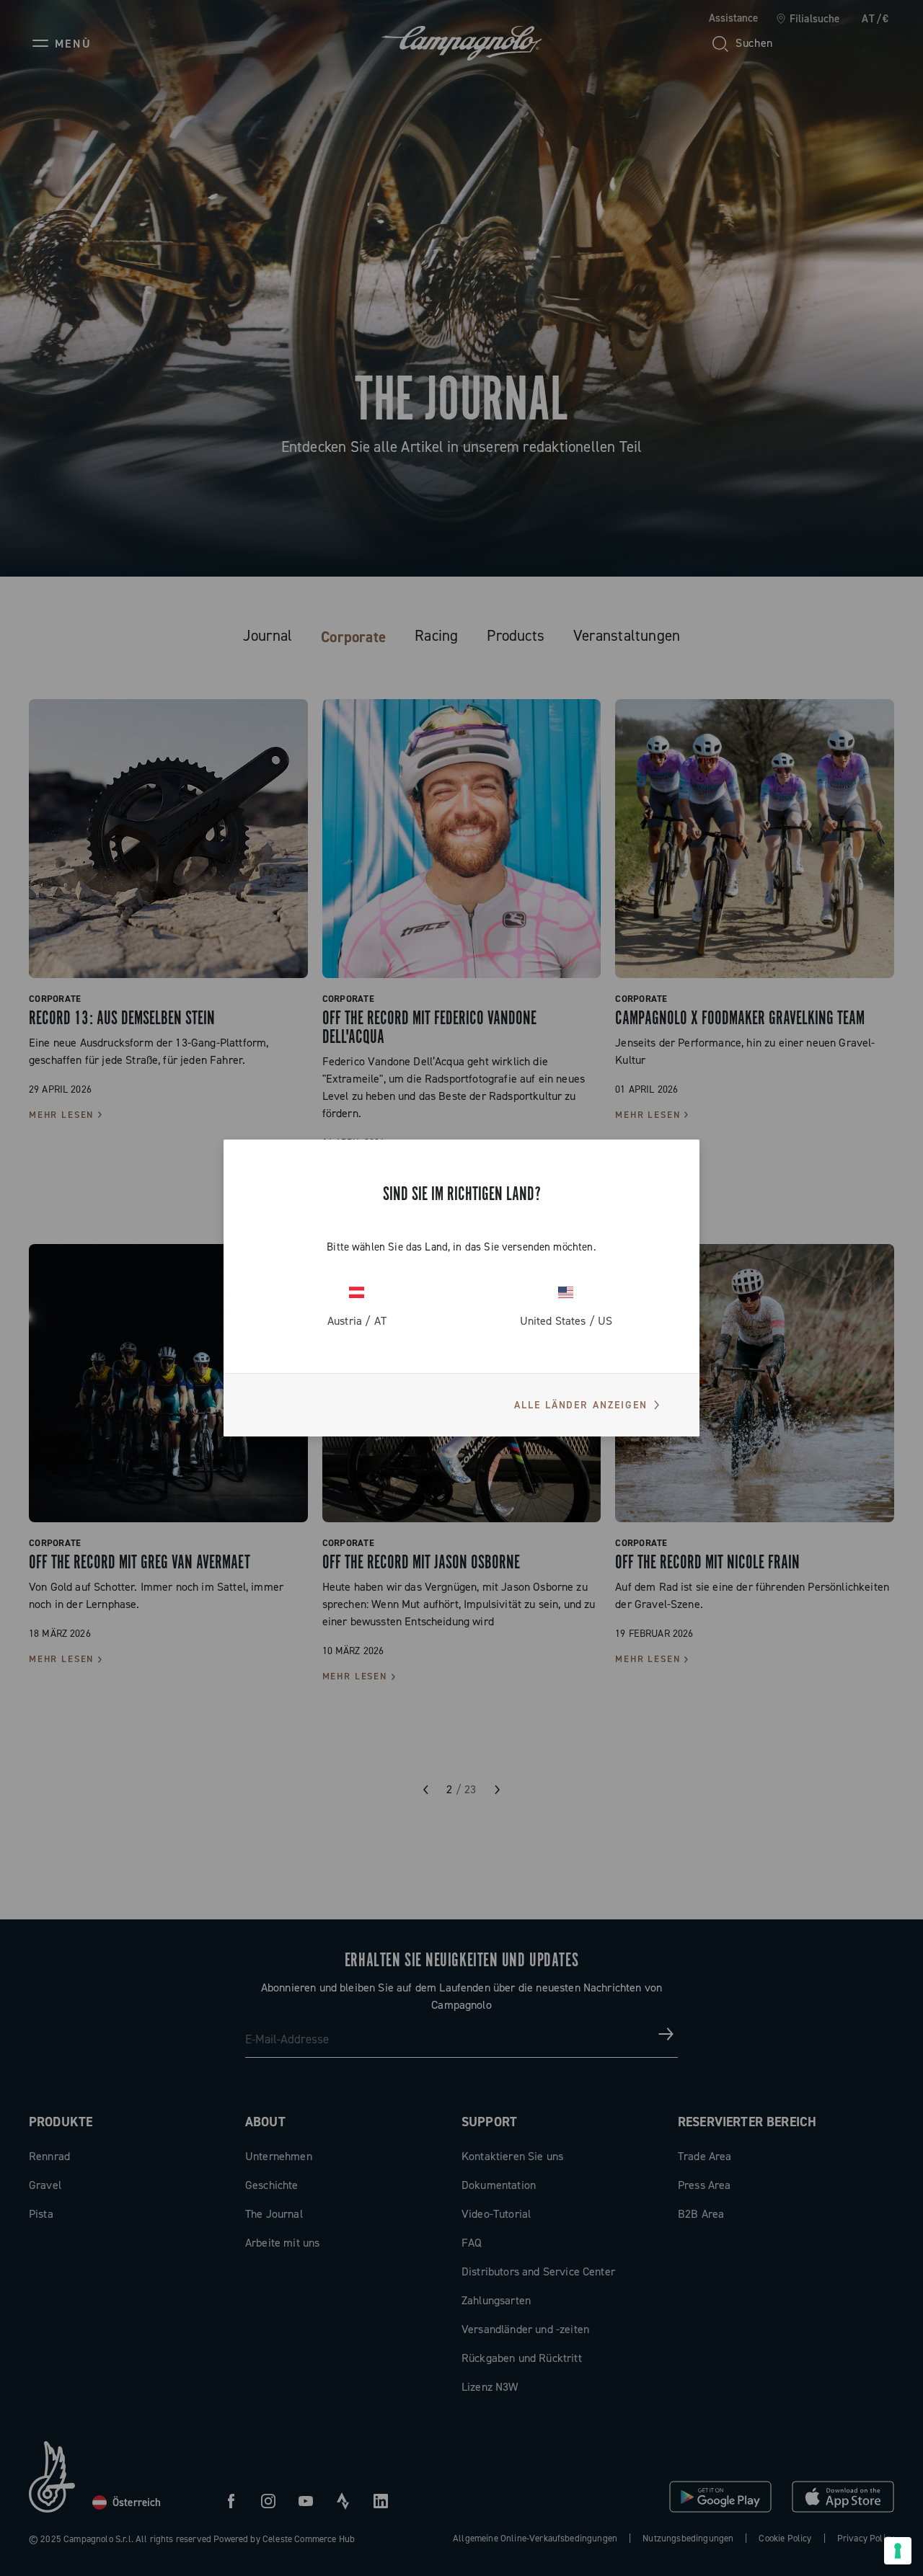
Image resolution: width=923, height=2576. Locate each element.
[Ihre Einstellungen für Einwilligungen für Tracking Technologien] (898, 2551)
